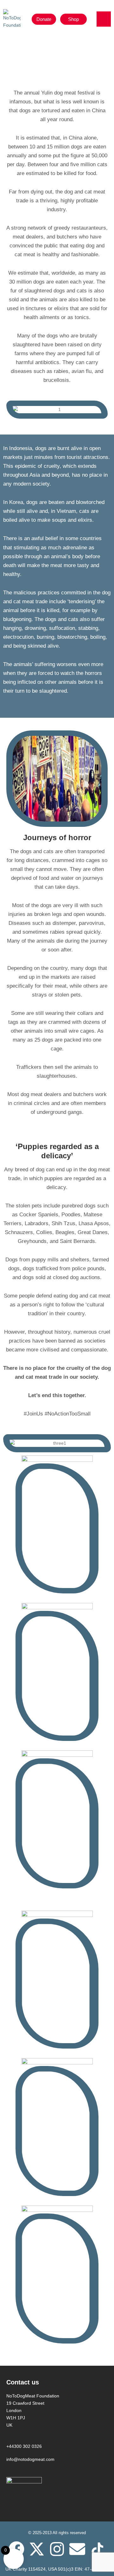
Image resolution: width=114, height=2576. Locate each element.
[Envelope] (77, 2549)
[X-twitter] (37, 2549)
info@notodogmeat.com (30, 2459)
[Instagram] (57, 2549)
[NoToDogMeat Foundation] (12, 19)
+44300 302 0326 (24, 2446)
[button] (104, 19)
